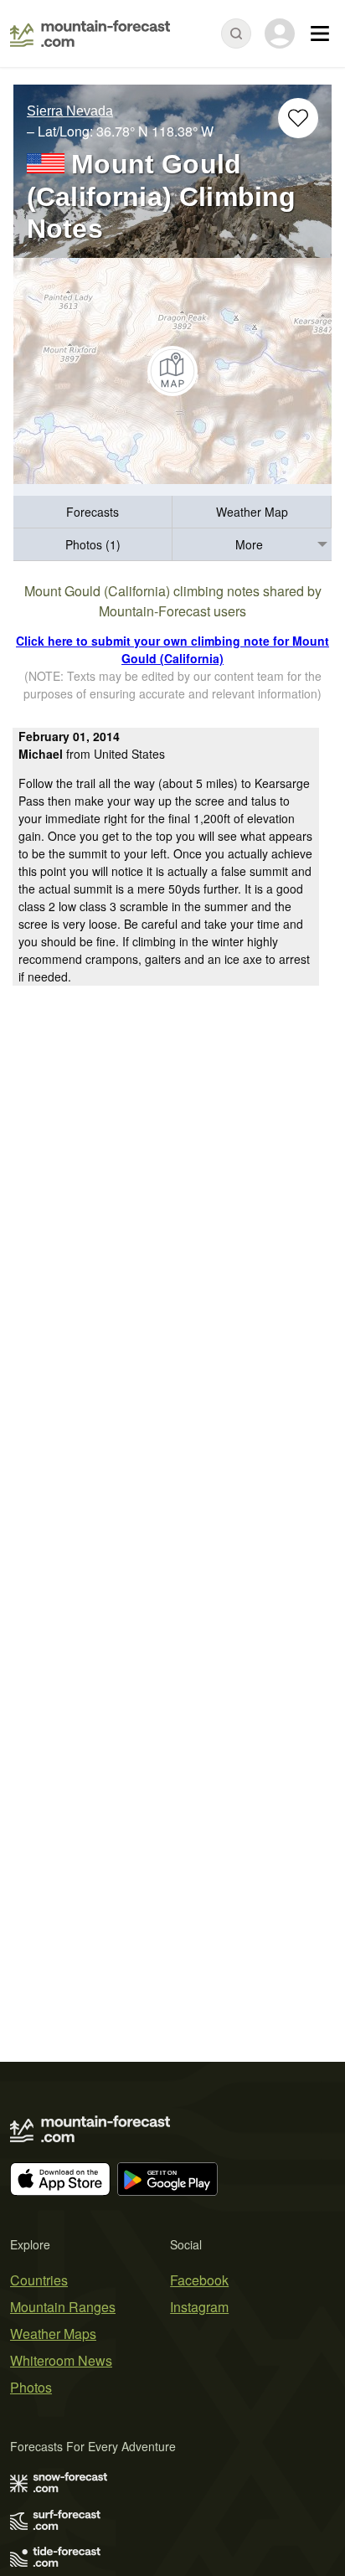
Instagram (199, 2307)
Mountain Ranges (63, 2307)
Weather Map (252, 512)
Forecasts (93, 512)
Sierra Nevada (70, 111)
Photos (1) (93, 544)
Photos (31, 2387)
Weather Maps (53, 2334)
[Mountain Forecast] (90, 33)
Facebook (199, 2280)
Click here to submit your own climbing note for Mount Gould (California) (172, 649)
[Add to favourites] (298, 118)
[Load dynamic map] (172, 371)
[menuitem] (93, 512)
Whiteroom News (61, 2360)
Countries (39, 2280)
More (249, 544)
